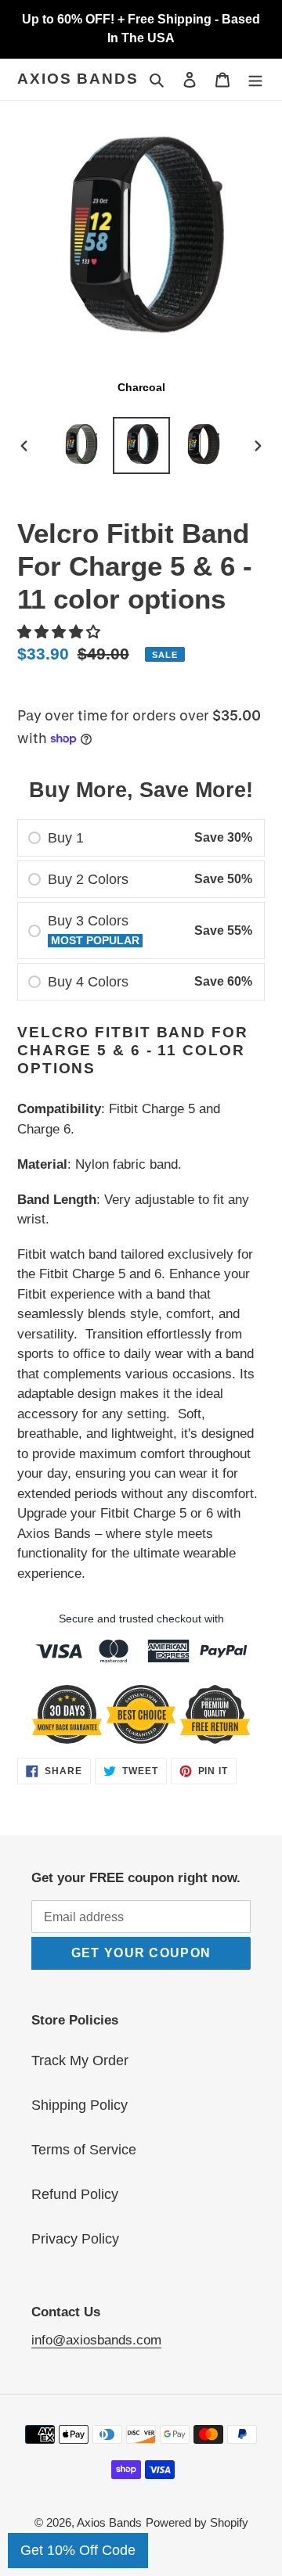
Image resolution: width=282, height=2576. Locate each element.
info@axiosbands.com (96, 2340)
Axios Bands (78, 79)
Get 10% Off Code (78, 2550)
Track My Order (80, 2060)
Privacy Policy (75, 2239)
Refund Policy (75, 2194)
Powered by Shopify (197, 2522)
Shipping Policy (80, 2105)
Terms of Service (84, 2150)
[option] (80, 446)
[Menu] (255, 79)
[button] (61, 632)
